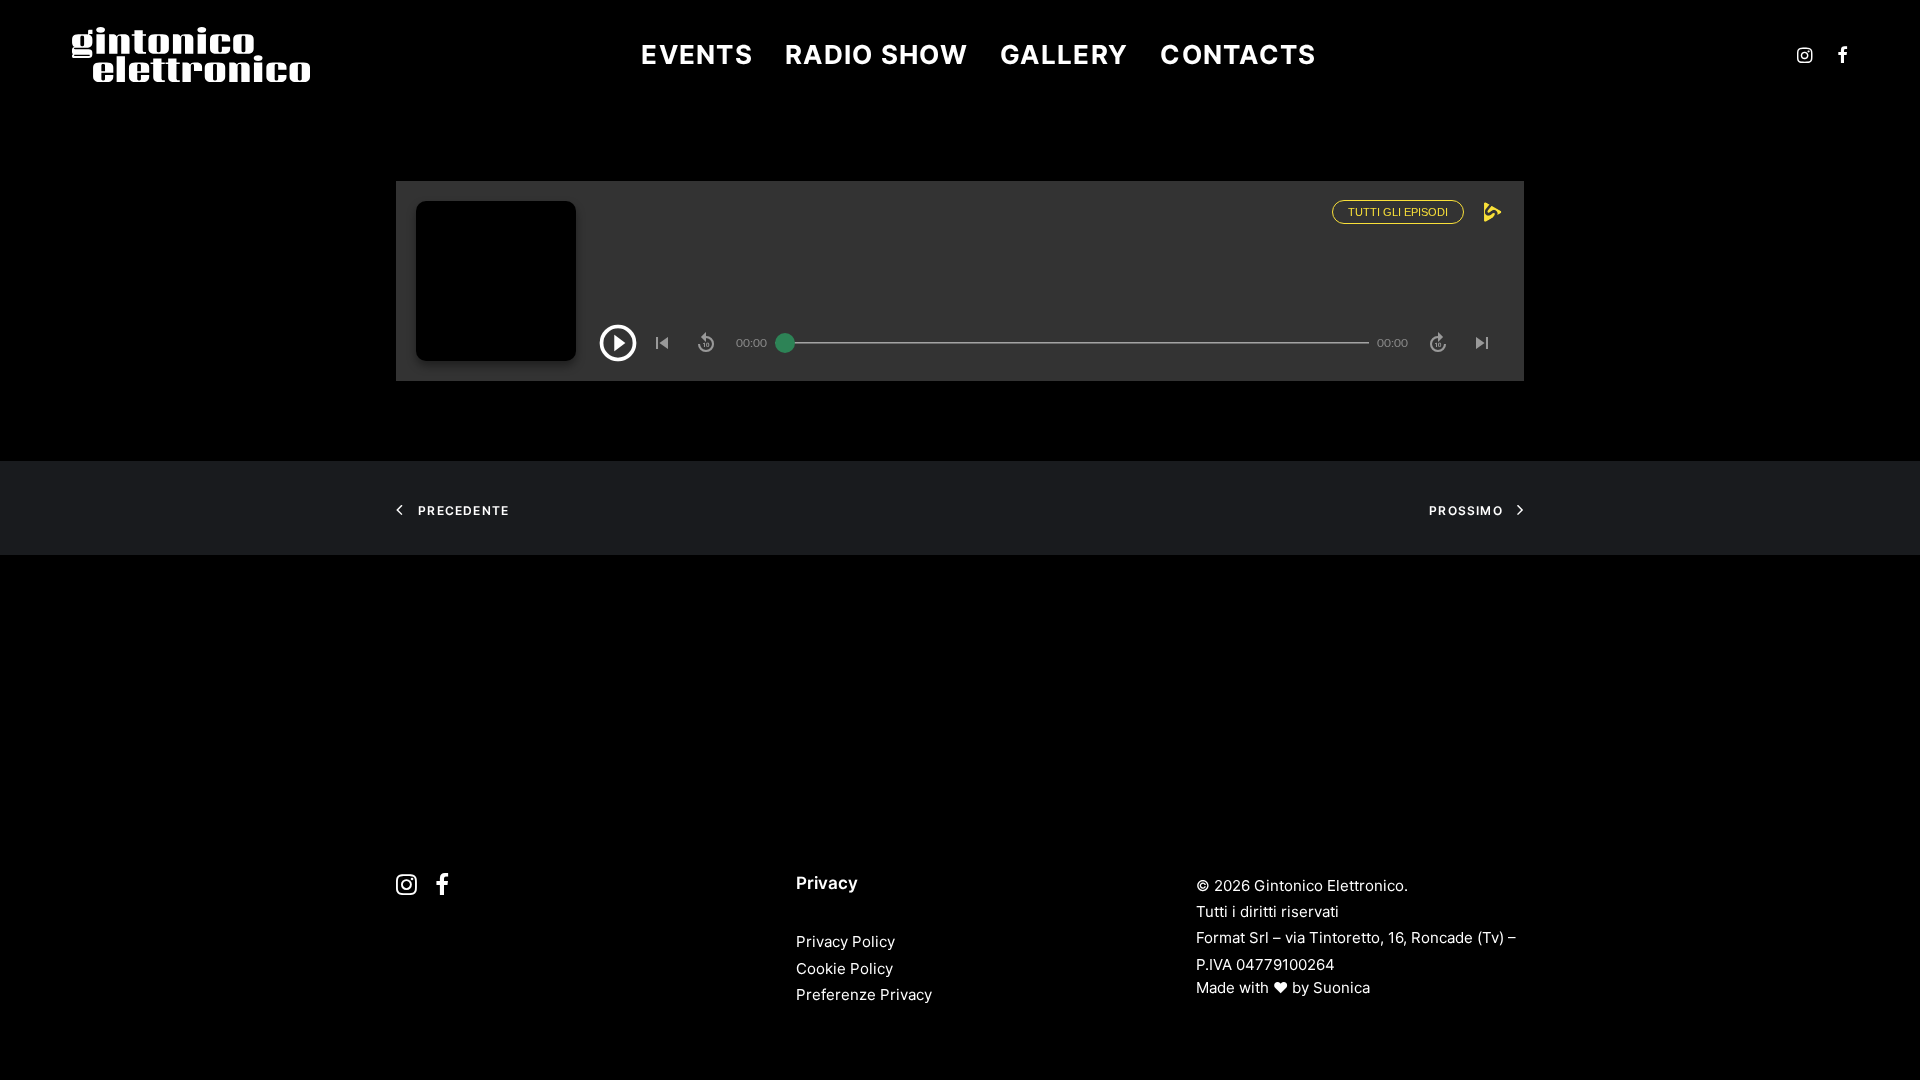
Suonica (1341, 987)
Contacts (1238, 54)
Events (697, 54)
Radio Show (876, 54)
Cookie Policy (844, 968)
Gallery (1064, 54)
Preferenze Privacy (864, 994)
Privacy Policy (845, 941)
